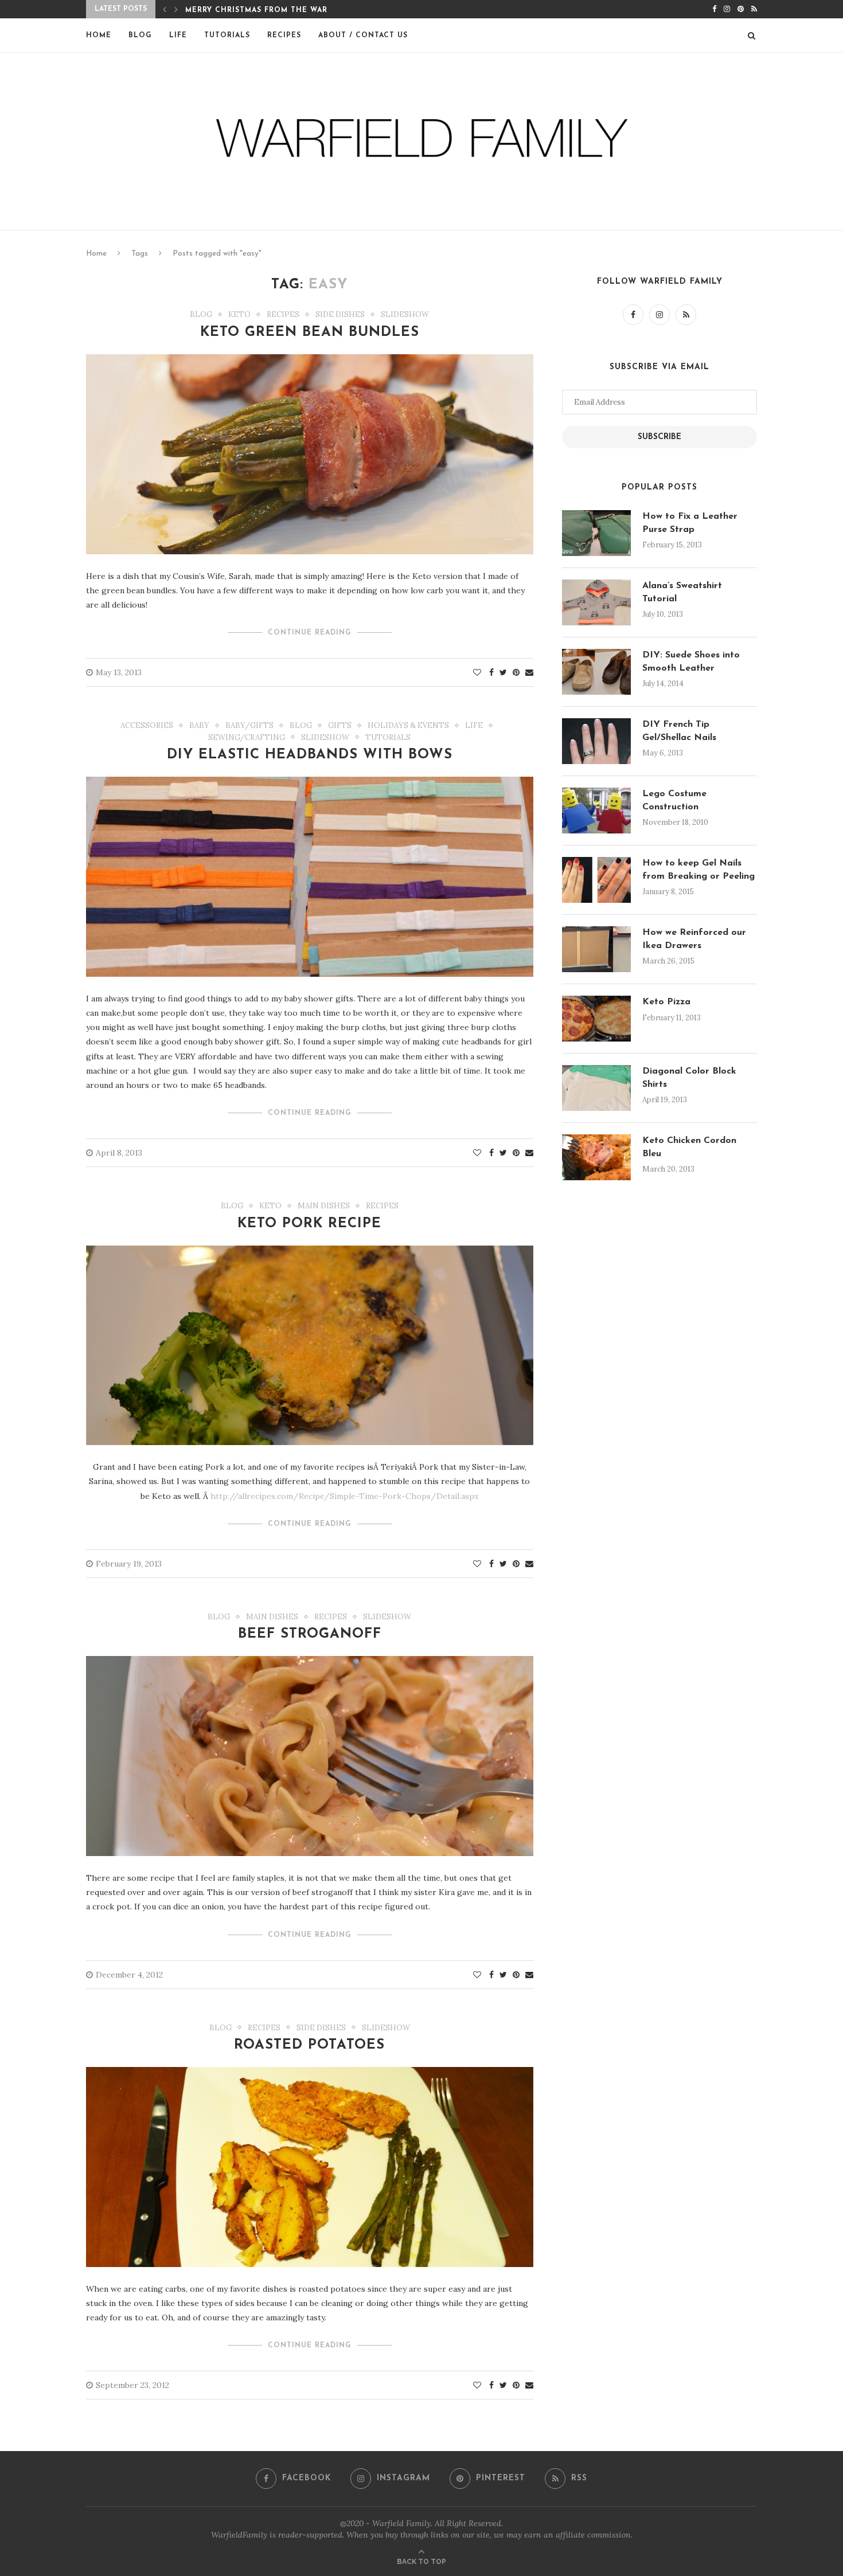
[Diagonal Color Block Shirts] (596, 1088)
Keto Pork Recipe (309, 1224)
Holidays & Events (408, 726)
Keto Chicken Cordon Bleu (689, 1147)
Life (178, 36)
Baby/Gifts (249, 726)
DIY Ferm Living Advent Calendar (261, 10)
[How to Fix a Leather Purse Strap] (596, 533)
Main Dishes (324, 1206)
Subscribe (659, 437)
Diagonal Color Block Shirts (689, 1078)
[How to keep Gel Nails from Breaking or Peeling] (596, 880)
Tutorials (227, 36)
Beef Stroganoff (310, 1634)
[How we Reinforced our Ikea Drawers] (596, 949)
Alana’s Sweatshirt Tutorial (682, 592)
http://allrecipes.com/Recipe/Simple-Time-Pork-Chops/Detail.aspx (344, 1496)
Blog (140, 36)
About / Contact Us (363, 36)
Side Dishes (340, 315)
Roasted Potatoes (309, 2045)
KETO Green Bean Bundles (310, 332)
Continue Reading (310, 633)
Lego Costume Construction (674, 800)
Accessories (147, 726)
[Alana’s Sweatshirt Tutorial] (596, 602)
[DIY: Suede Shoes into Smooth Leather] (596, 672)
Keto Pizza (666, 1002)
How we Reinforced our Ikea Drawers (694, 939)
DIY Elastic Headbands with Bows (310, 755)
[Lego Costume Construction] (596, 811)
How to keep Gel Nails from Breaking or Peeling (698, 870)
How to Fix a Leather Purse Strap (690, 523)
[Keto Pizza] (596, 1019)
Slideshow (405, 315)
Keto (239, 315)
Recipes (284, 36)
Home (99, 36)
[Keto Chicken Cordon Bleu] (596, 1157)
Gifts (340, 726)
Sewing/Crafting (247, 738)
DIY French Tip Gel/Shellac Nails (679, 731)
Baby (199, 726)
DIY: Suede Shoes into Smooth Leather (691, 661)
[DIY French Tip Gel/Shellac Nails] (596, 741)
